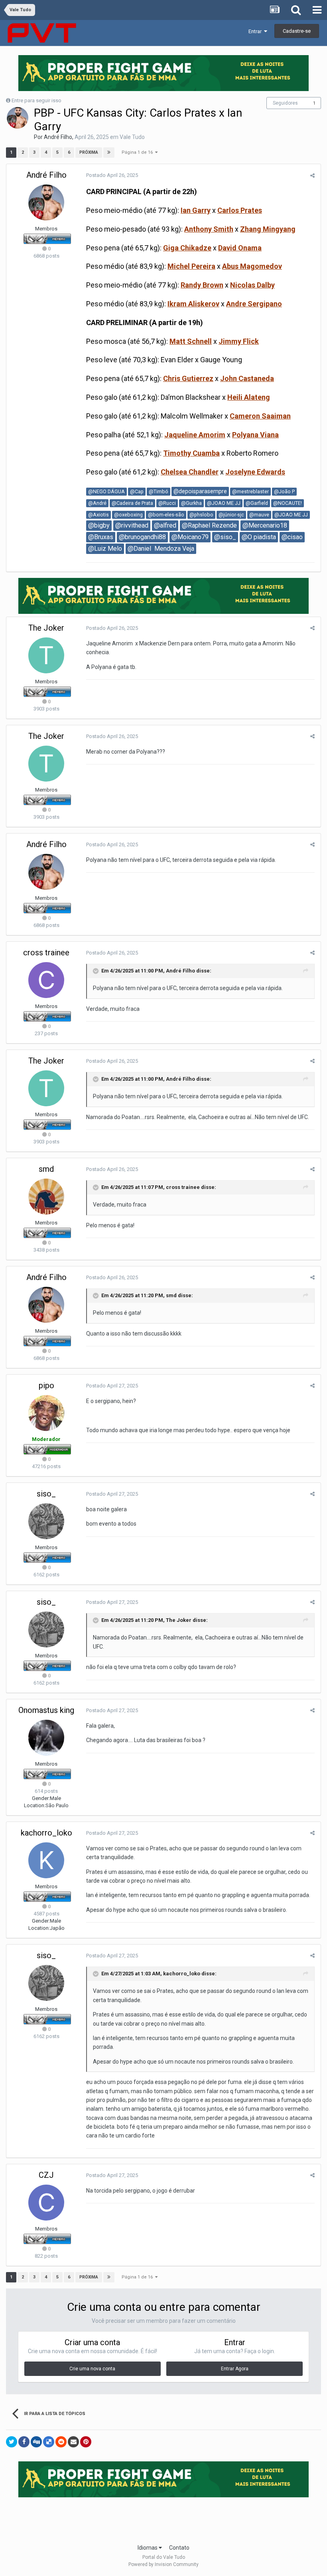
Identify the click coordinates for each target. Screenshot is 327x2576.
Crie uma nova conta (92, 2369)
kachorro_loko (46, 1833)
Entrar (256, 31)
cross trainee (46, 953)
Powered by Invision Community (163, 2564)
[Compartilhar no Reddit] (61, 2442)
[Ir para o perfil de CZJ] (46, 2203)
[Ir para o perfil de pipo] (46, 1413)
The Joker (46, 628)
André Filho (58, 137)
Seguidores (285, 103)
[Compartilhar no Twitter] (12, 2442)
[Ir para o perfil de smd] (46, 1197)
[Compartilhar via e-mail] (73, 2442)
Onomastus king (46, 1710)
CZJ (46, 2175)
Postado (112, 175)
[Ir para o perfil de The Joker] (46, 655)
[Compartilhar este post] (312, 176)
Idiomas (148, 2548)
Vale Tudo (132, 137)
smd (46, 1169)
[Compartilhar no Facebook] (24, 2442)
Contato (179, 2548)
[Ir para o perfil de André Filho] (18, 118)
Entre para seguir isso (36, 100)
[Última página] (109, 153)
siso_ (46, 1494)
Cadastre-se (297, 31)
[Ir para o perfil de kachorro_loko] (46, 1860)
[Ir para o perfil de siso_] (46, 1521)
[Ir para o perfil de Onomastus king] (46, 1738)
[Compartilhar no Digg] (36, 2442)
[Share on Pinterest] (86, 2442)
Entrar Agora (235, 2369)
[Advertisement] (163, 2518)
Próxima (89, 152)
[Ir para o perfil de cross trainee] (46, 980)
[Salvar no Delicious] (49, 2442)
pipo (46, 1385)
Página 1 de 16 (138, 152)
